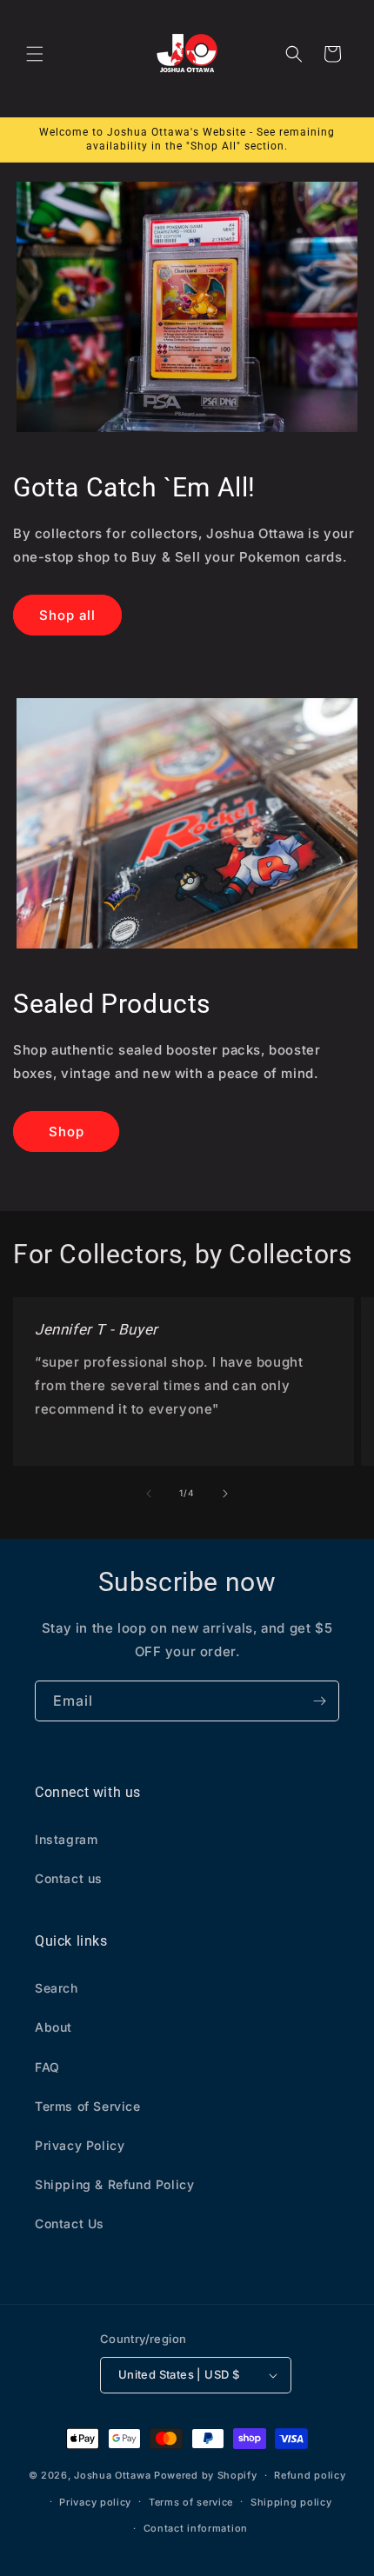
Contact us (69, 1878)
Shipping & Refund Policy (114, 2184)
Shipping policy (291, 2502)
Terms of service (191, 2502)
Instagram (66, 1839)
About (53, 2027)
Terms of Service (88, 2106)
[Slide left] (149, 1494)
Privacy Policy (80, 2145)
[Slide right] (225, 1494)
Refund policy (310, 2475)
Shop (67, 1132)
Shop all (67, 615)
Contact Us (70, 2223)
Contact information (196, 2528)
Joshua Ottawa (112, 2475)
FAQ (47, 2067)
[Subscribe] (319, 1701)
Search (57, 1988)
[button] (35, 54)
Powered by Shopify (206, 2475)
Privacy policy (95, 2502)
